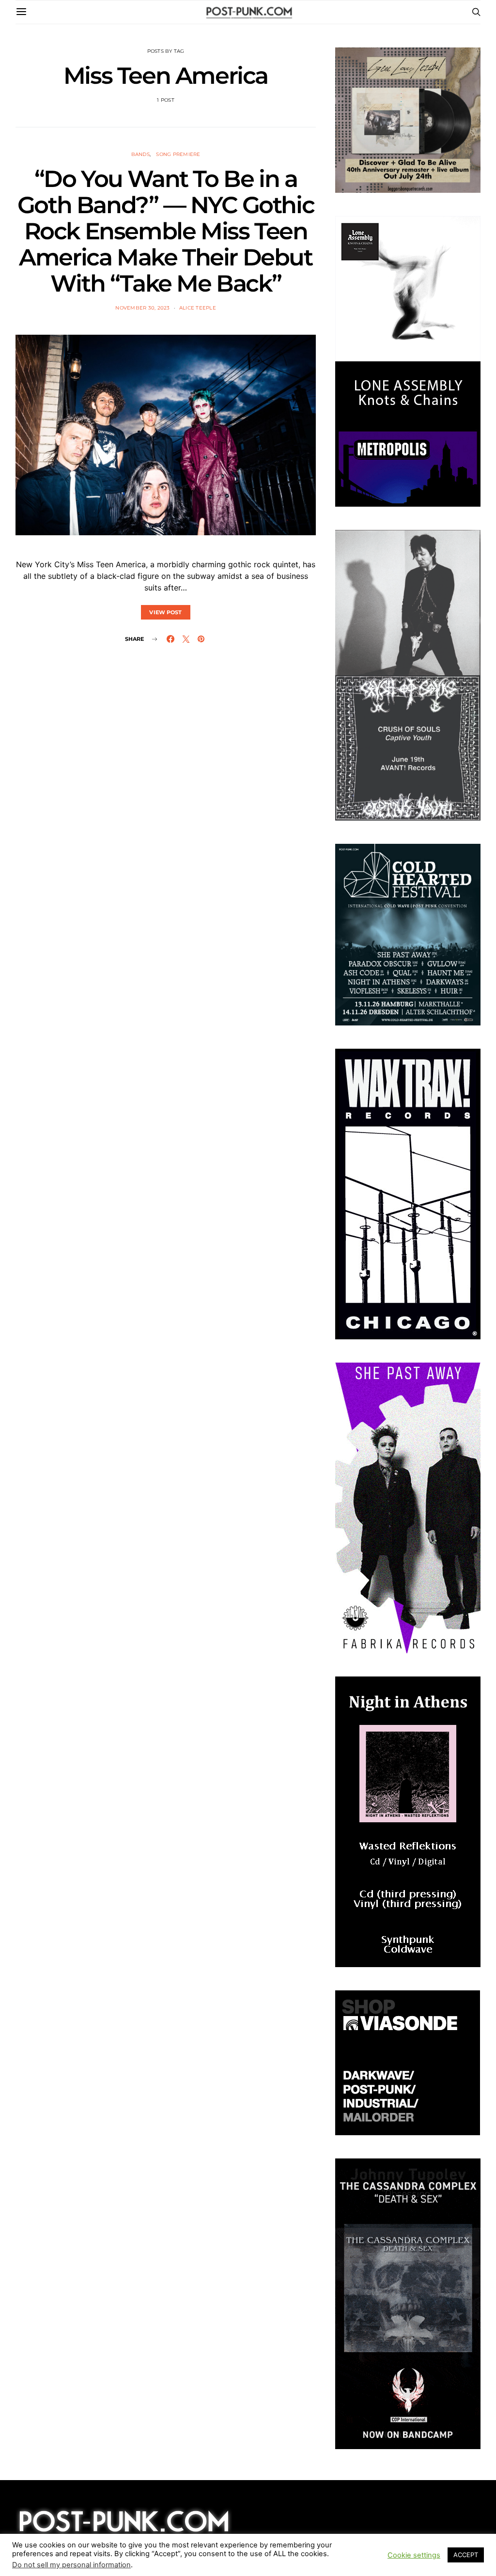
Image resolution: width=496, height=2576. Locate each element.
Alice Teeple (198, 308)
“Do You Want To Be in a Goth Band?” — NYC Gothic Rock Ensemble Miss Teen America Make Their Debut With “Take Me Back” (166, 231)
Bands (140, 154)
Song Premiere (178, 154)
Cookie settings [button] (414, 2555)
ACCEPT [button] (466, 2555)
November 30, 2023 (142, 308)
